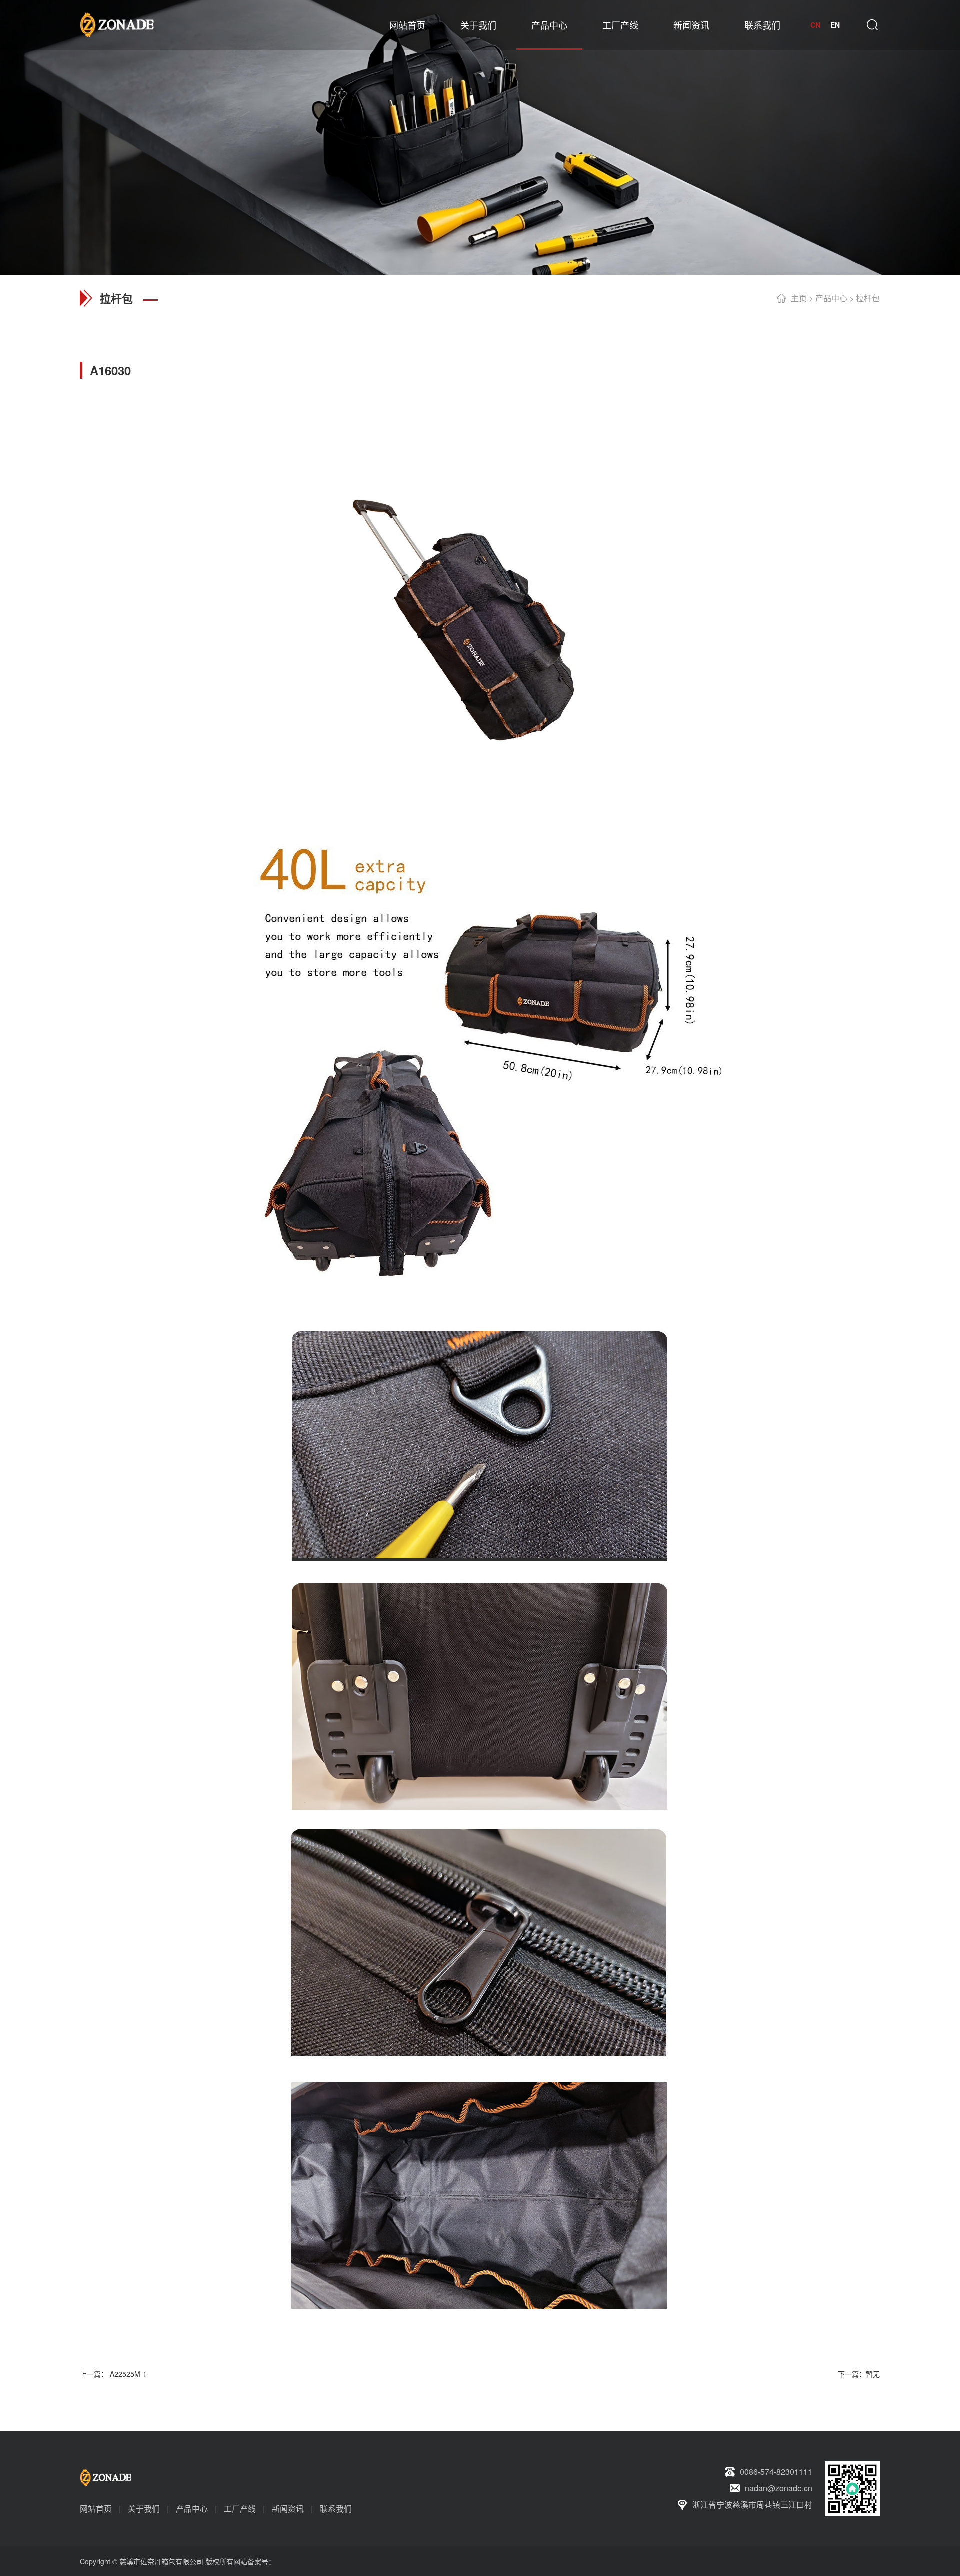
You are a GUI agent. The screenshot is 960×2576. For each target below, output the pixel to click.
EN (835, 25)
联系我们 (762, 25)
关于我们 (478, 25)
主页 (799, 298)
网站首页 (407, 25)
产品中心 (549, 25)
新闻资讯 (691, 25)
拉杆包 (868, 298)
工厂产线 (620, 25)
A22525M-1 (127, 2374)
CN (815, 25)
